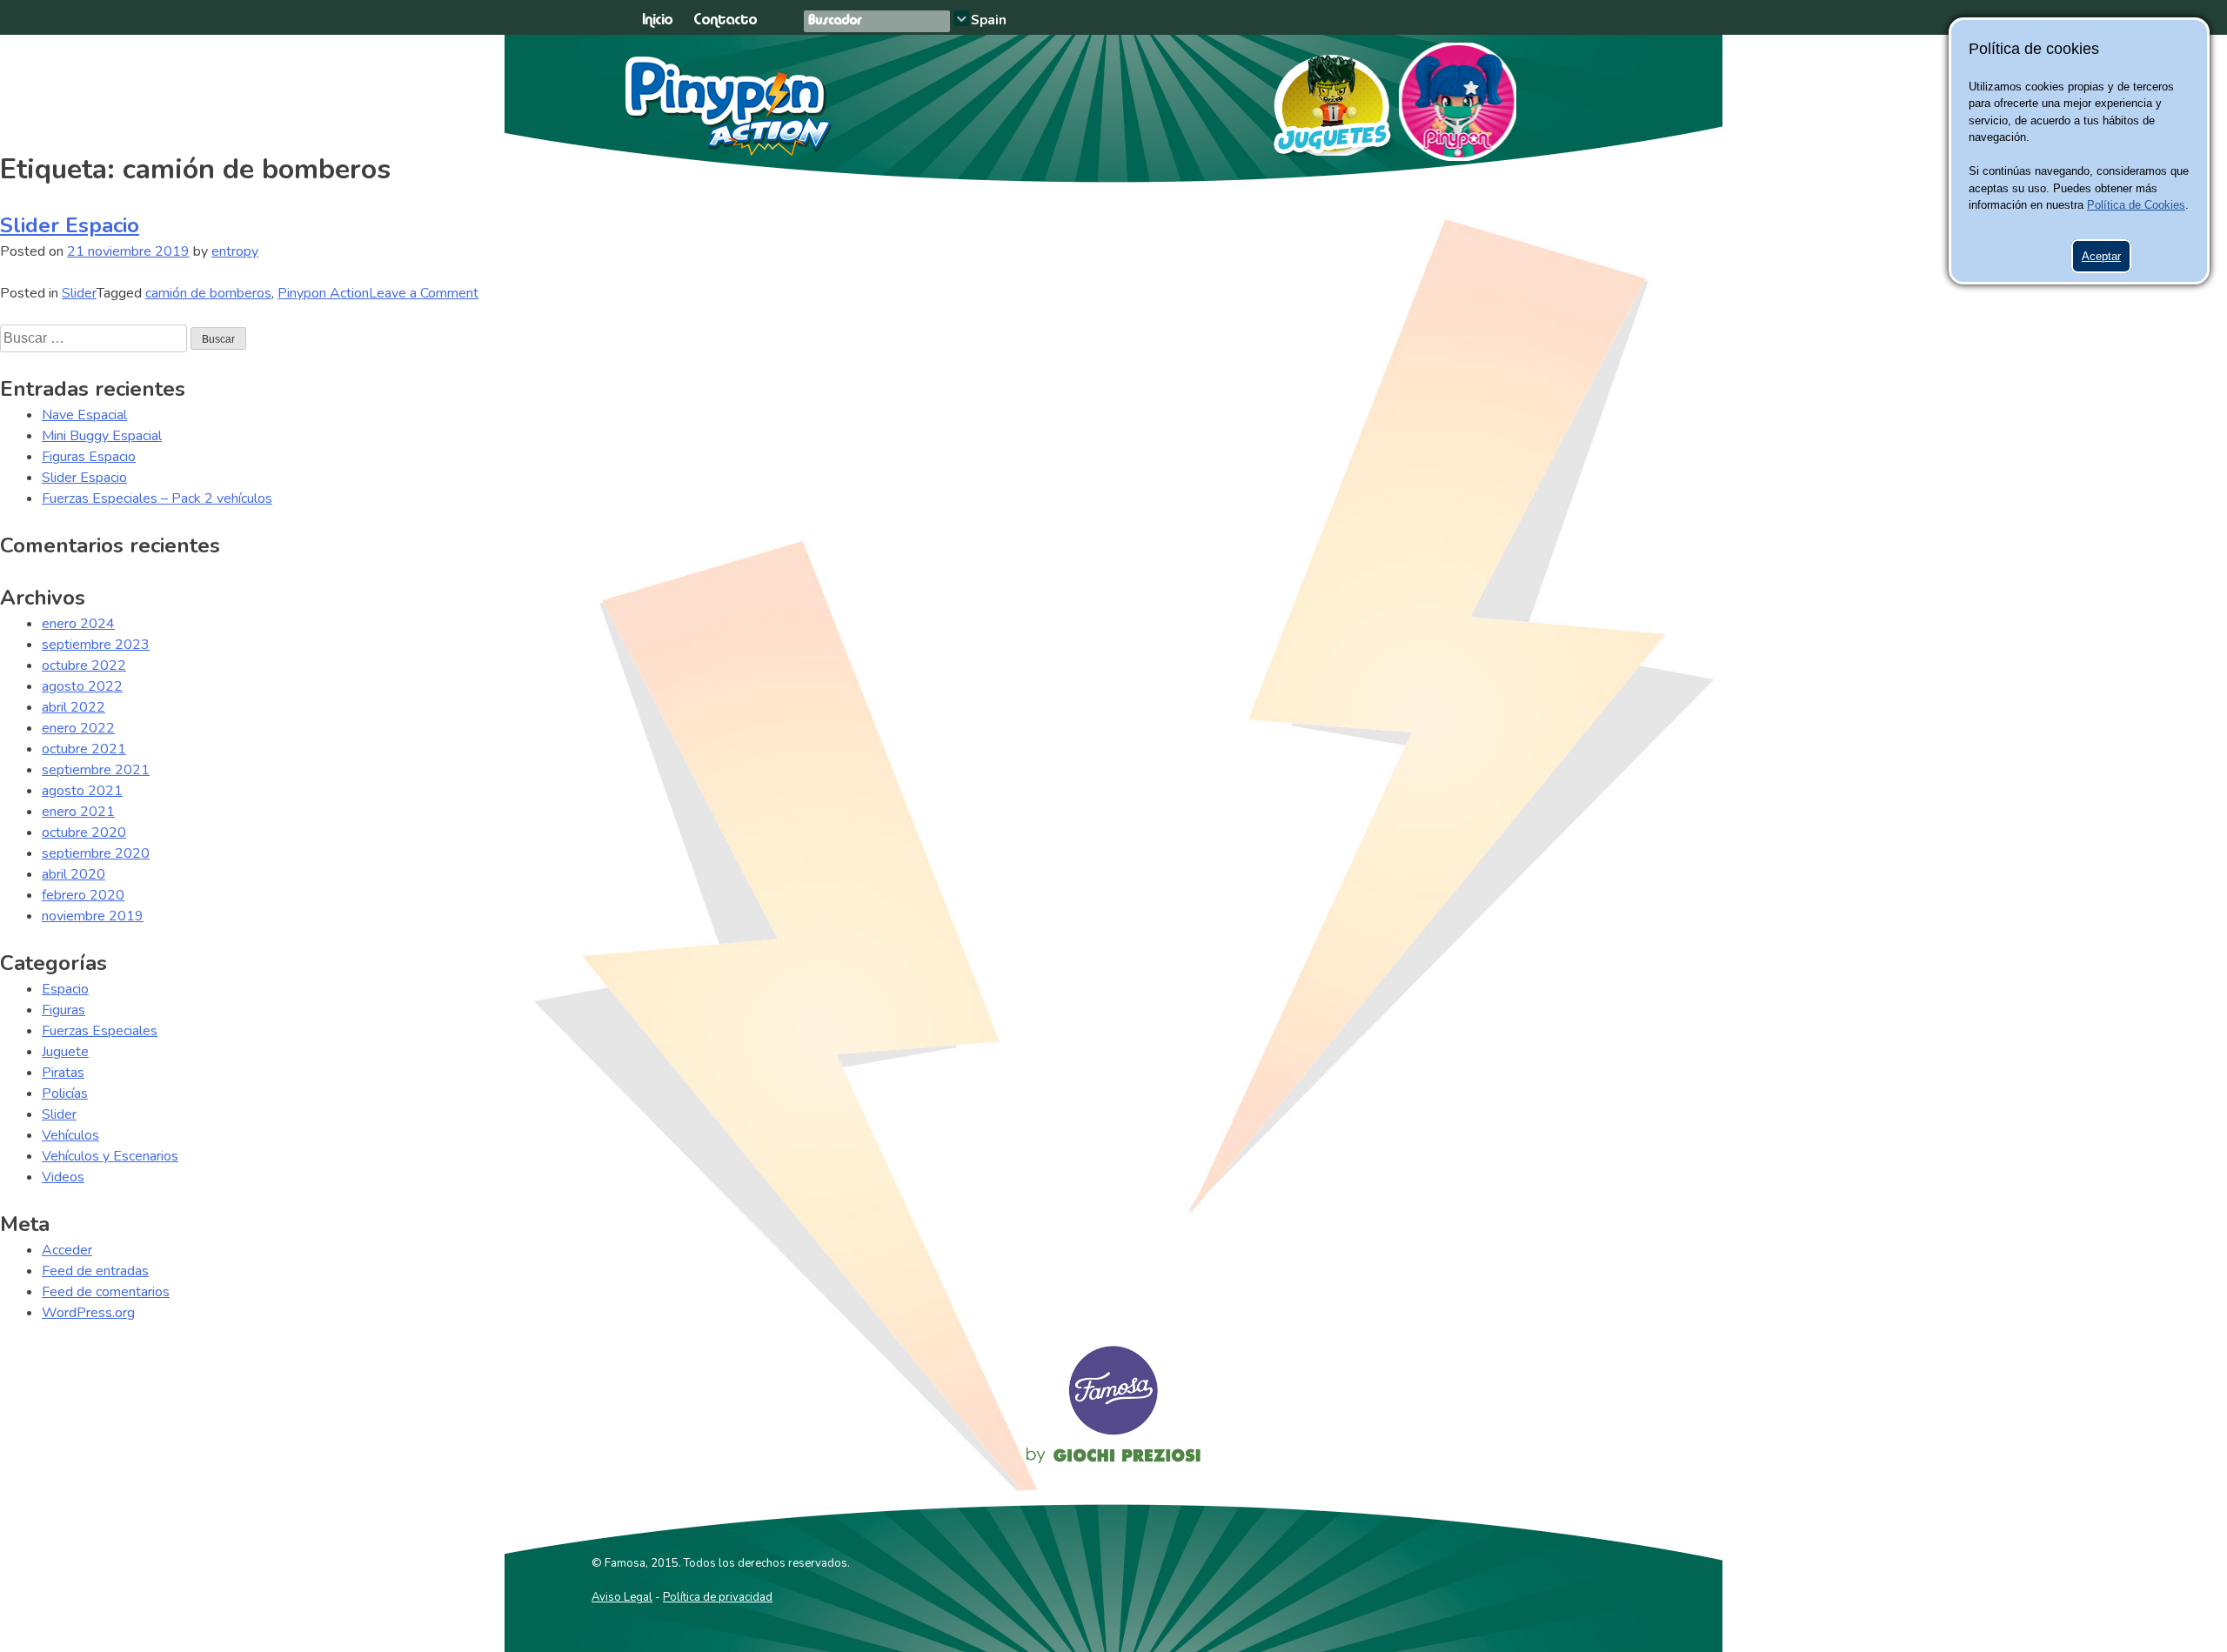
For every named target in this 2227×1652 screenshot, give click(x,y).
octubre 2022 (84, 665)
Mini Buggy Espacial (102, 436)
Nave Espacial (84, 415)
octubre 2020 (84, 833)
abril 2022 (74, 707)
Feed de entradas (95, 1271)
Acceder (67, 1250)
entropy (235, 251)
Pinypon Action (729, 106)
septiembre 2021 (96, 770)
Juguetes (1324, 99)
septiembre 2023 (96, 645)
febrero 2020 (83, 895)
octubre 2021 (84, 749)
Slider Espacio (70, 225)
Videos (63, 1177)
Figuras (64, 1010)
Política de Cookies (2136, 205)
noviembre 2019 (93, 916)
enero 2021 (78, 812)
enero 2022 (78, 728)
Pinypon (1458, 102)
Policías (65, 1094)
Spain (989, 20)
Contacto (725, 20)
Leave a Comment (424, 293)
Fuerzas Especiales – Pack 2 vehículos (157, 498)
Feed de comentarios (106, 1292)
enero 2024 (78, 624)
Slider (79, 293)
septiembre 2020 (96, 853)
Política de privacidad (718, 1597)
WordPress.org (88, 1313)
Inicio (657, 20)
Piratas (63, 1073)
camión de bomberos (208, 293)
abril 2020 (74, 874)
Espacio (65, 989)
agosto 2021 (82, 791)
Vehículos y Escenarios (110, 1156)
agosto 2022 (82, 686)
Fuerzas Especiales (100, 1031)
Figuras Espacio (89, 457)
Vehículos (70, 1135)
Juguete (65, 1052)
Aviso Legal (622, 1597)
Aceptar (2101, 256)
